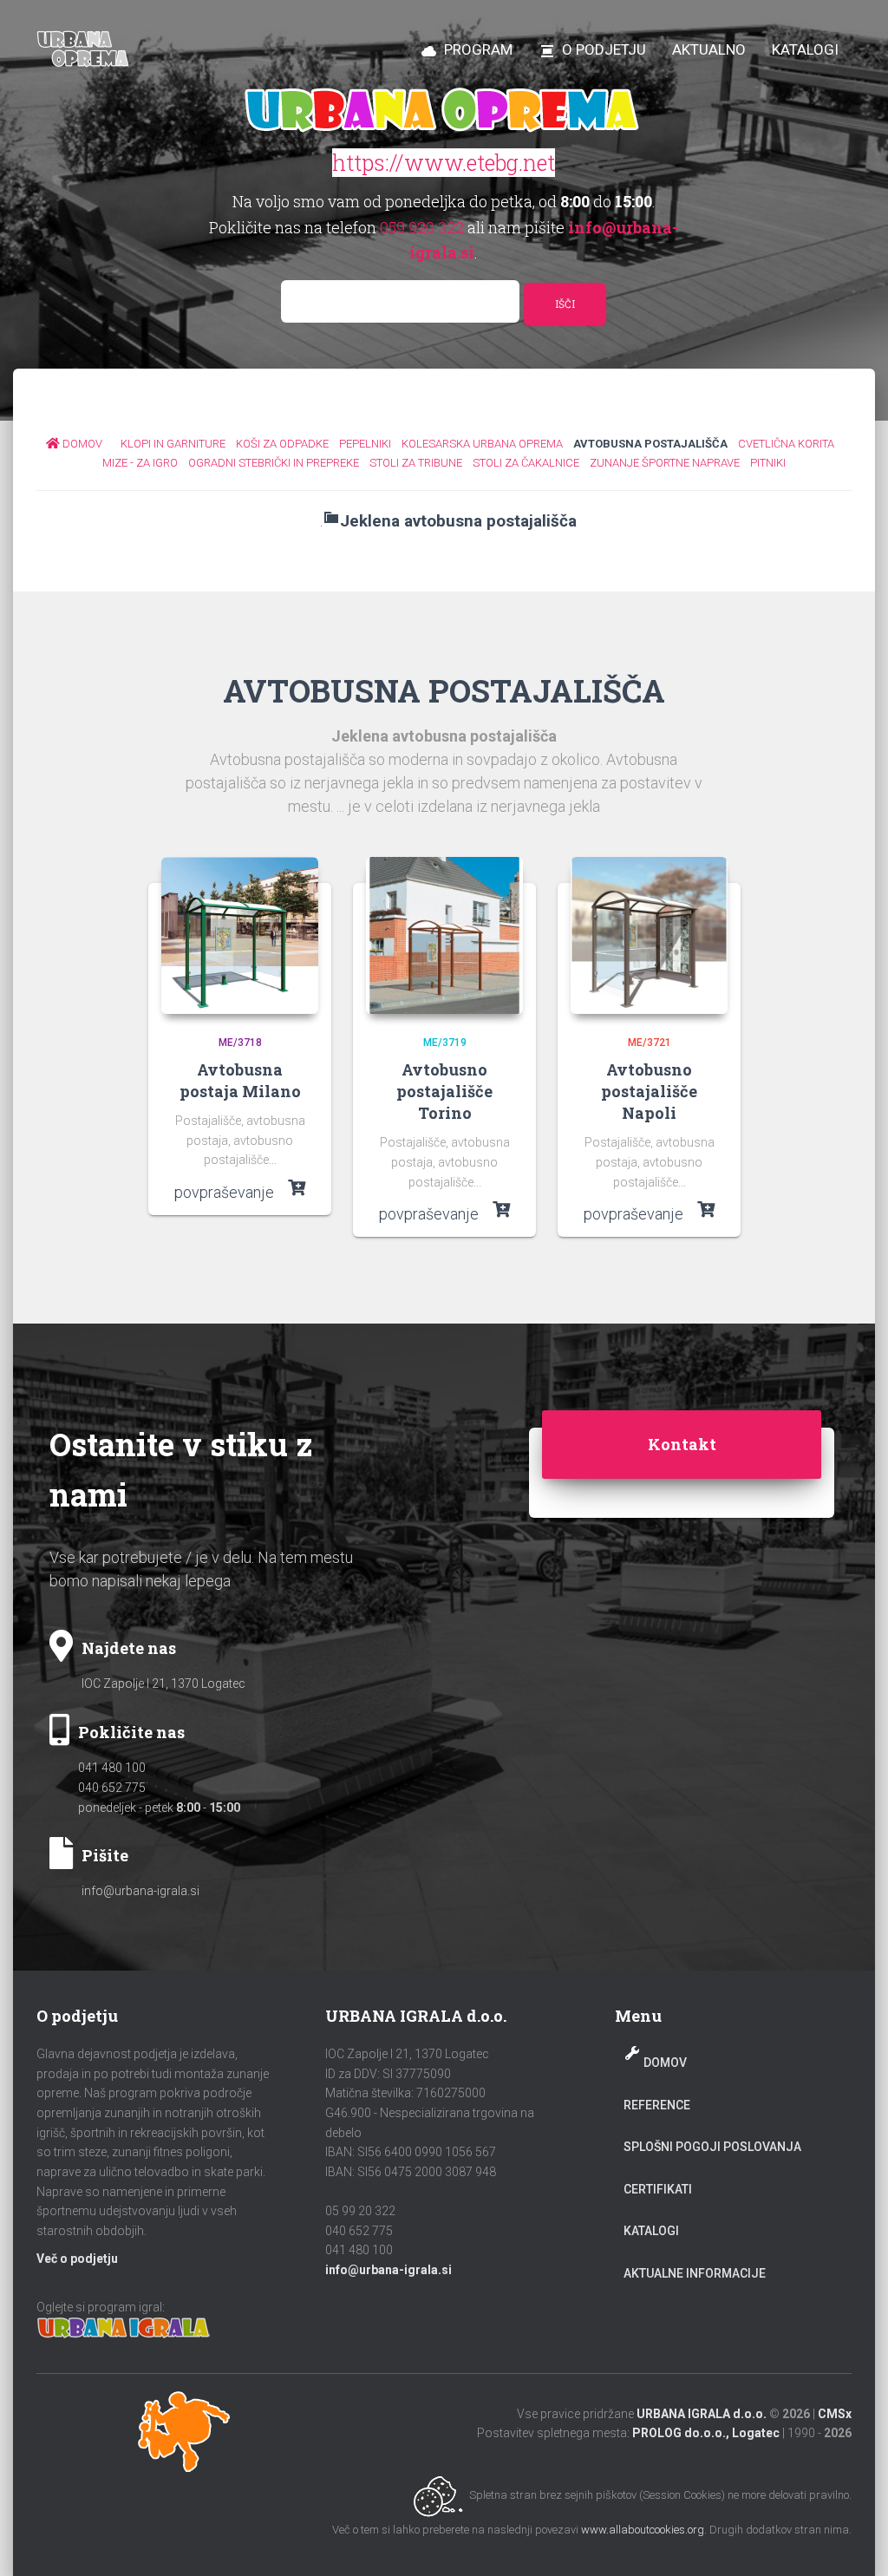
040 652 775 (112, 1788)
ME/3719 (445, 1043)
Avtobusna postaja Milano (240, 1080)
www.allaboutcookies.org (643, 2530)
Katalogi (651, 2231)
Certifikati (658, 2189)
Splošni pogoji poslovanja (712, 2147)
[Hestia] (85, 50)
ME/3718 (240, 1043)
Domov (665, 2063)
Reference (657, 2105)
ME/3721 (650, 1043)
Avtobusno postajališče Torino (444, 1091)
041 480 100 (112, 1768)
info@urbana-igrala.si (140, 1891)
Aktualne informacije (695, 2273)
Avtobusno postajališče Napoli (649, 1091)
